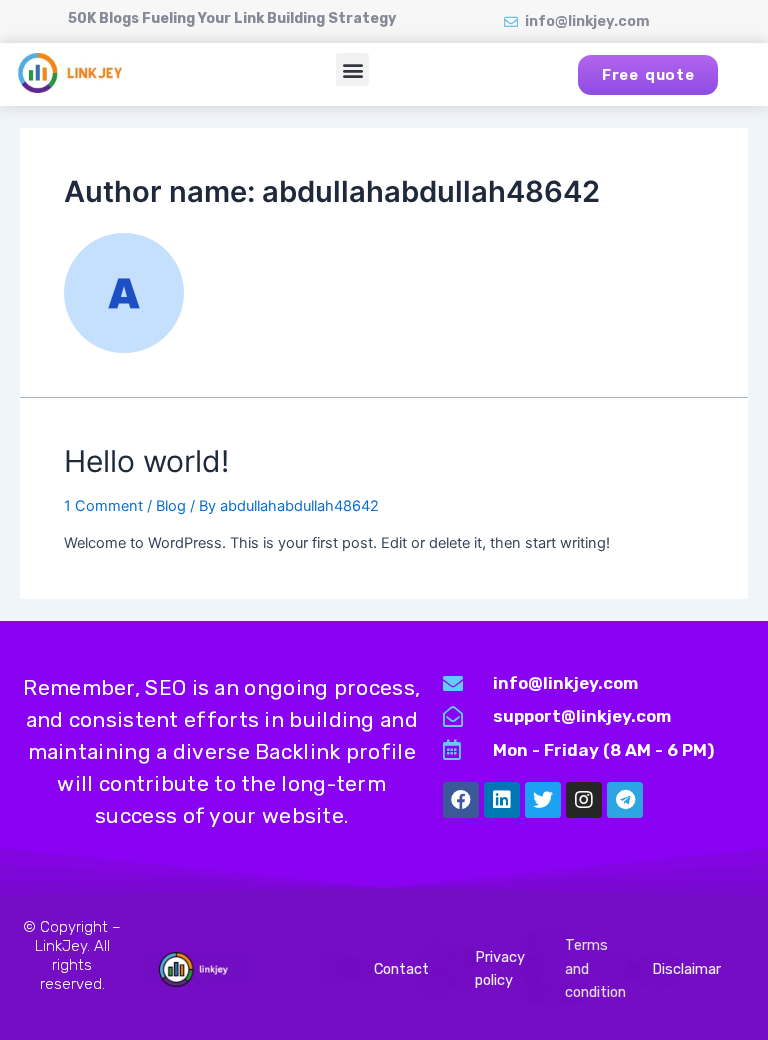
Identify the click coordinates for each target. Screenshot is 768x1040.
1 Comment (103, 506)
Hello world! (146, 461)
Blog (171, 506)
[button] (352, 69)
